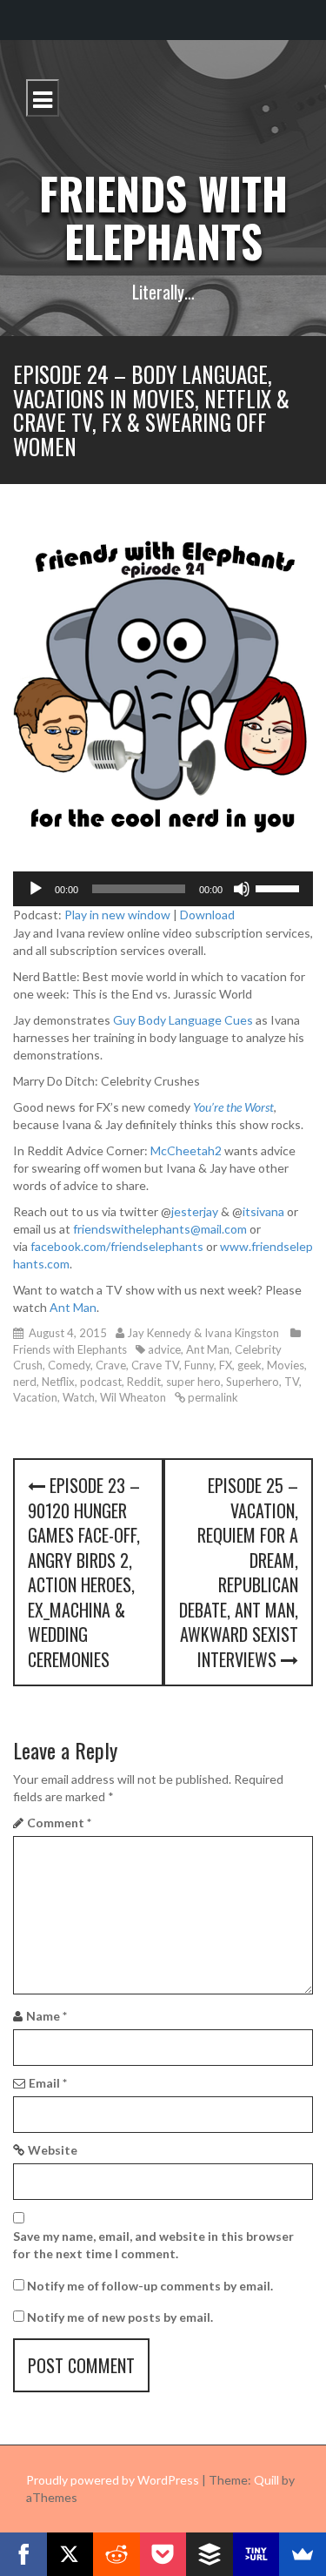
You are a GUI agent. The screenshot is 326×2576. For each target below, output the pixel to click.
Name (47, 2016)
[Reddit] (116, 2554)
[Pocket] (163, 2554)
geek (249, 1365)
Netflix (58, 1382)
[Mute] (242, 889)
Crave (111, 1365)
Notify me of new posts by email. (120, 2317)
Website (53, 2150)
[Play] (36, 889)
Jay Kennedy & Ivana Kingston (203, 1333)
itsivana (263, 1211)
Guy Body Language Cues (183, 1020)
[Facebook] (23, 2554)
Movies (286, 1365)
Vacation (35, 1397)
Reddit (144, 1382)
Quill (266, 2480)
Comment (59, 1823)
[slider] (280, 887)
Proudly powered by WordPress (113, 2480)
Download (207, 915)
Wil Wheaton (133, 1397)
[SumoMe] (303, 2554)
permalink (212, 1397)
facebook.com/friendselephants (117, 1246)
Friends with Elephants (163, 216)
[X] (70, 2554)
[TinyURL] (256, 2554)
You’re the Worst (233, 1107)
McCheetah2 (186, 1150)
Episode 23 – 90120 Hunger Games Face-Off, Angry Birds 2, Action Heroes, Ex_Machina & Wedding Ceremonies (84, 1572)
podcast (101, 1382)
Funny (199, 1365)
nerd (25, 1382)
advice (164, 1349)
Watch (79, 1397)
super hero (193, 1382)
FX (226, 1365)
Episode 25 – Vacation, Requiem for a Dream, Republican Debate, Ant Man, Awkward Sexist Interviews (239, 1572)
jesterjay (195, 1211)
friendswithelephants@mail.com (160, 1229)
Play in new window (117, 915)
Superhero (253, 1382)
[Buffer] (210, 2554)
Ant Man (73, 1307)
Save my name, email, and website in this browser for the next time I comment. (153, 2245)
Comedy (69, 1365)
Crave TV (155, 1365)
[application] (163, 889)
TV (292, 1382)
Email (48, 2083)
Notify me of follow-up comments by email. (150, 2286)
